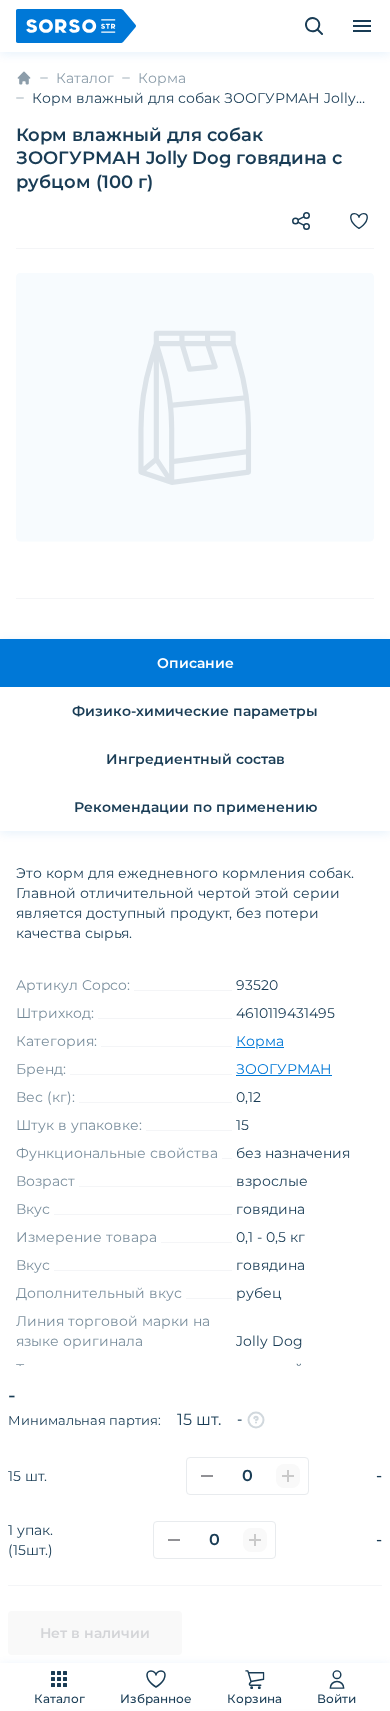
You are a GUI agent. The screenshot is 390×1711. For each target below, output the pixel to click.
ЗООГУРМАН (284, 1069)
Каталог (59, 1698)
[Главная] (24, 78)
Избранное (156, 1698)
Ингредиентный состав (195, 759)
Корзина (254, 1698)
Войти (336, 1698)
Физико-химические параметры (195, 711)
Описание (195, 663)
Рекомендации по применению (195, 807)
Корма (162, 78)
